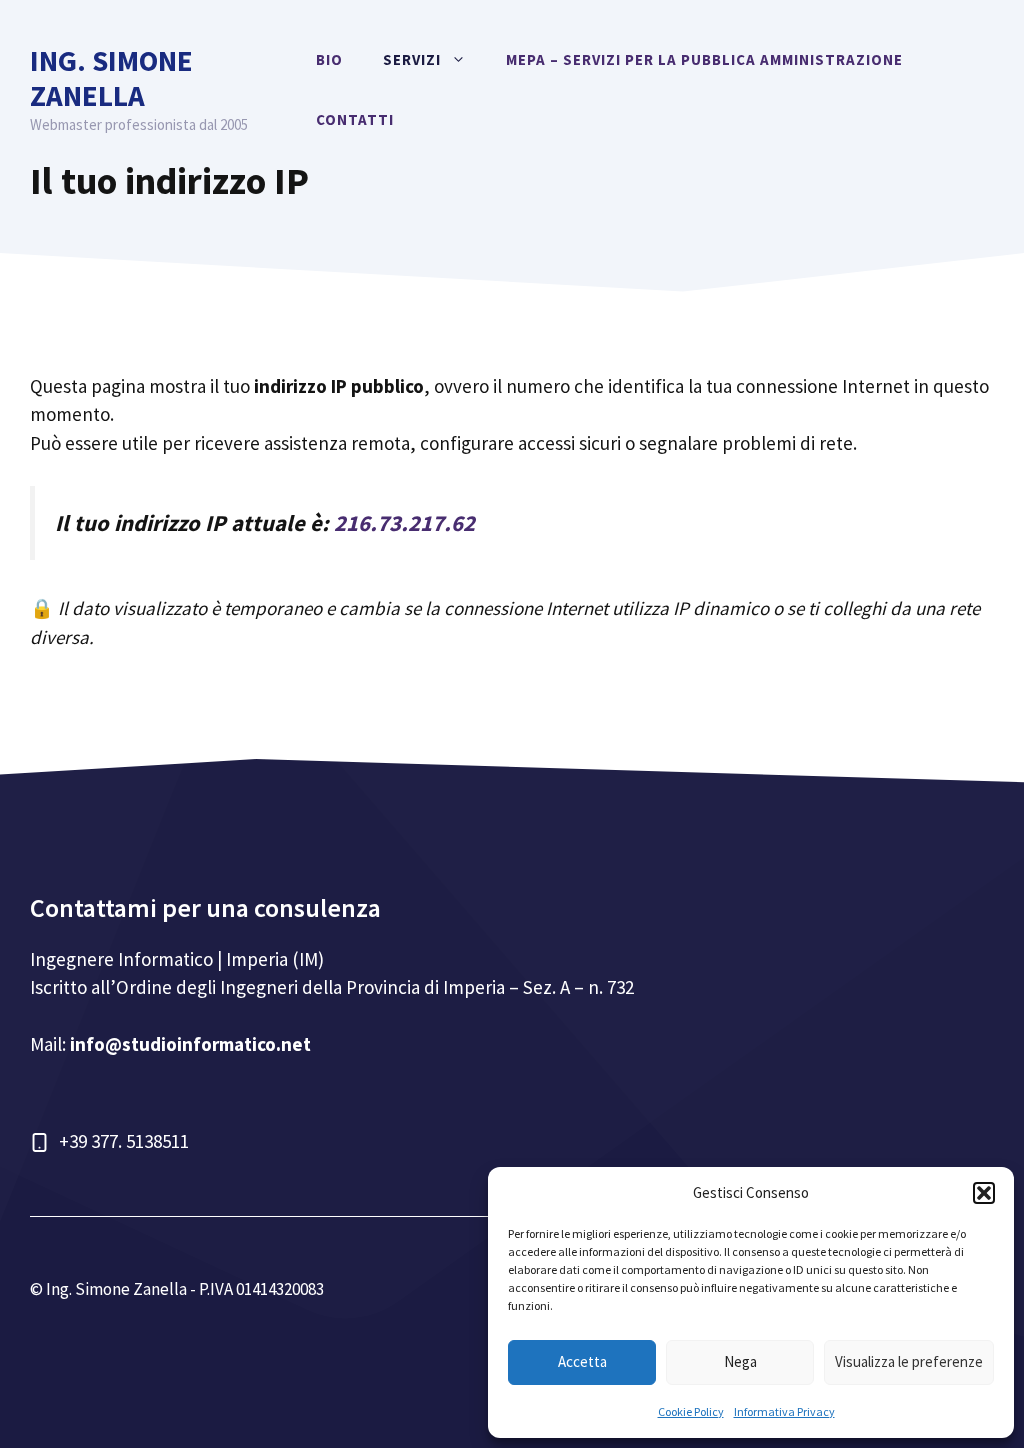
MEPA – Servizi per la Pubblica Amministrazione (704, 59)
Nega (740, 1361)
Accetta (582, 1361)
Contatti (355, 119)
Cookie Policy (691, 1411)
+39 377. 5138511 (124, 1141)
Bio (329, 59)
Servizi (412, 59)
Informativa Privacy (784, 1411)
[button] (984, 1193)
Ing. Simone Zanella (111, 78)
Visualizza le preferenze (909, 1361)
